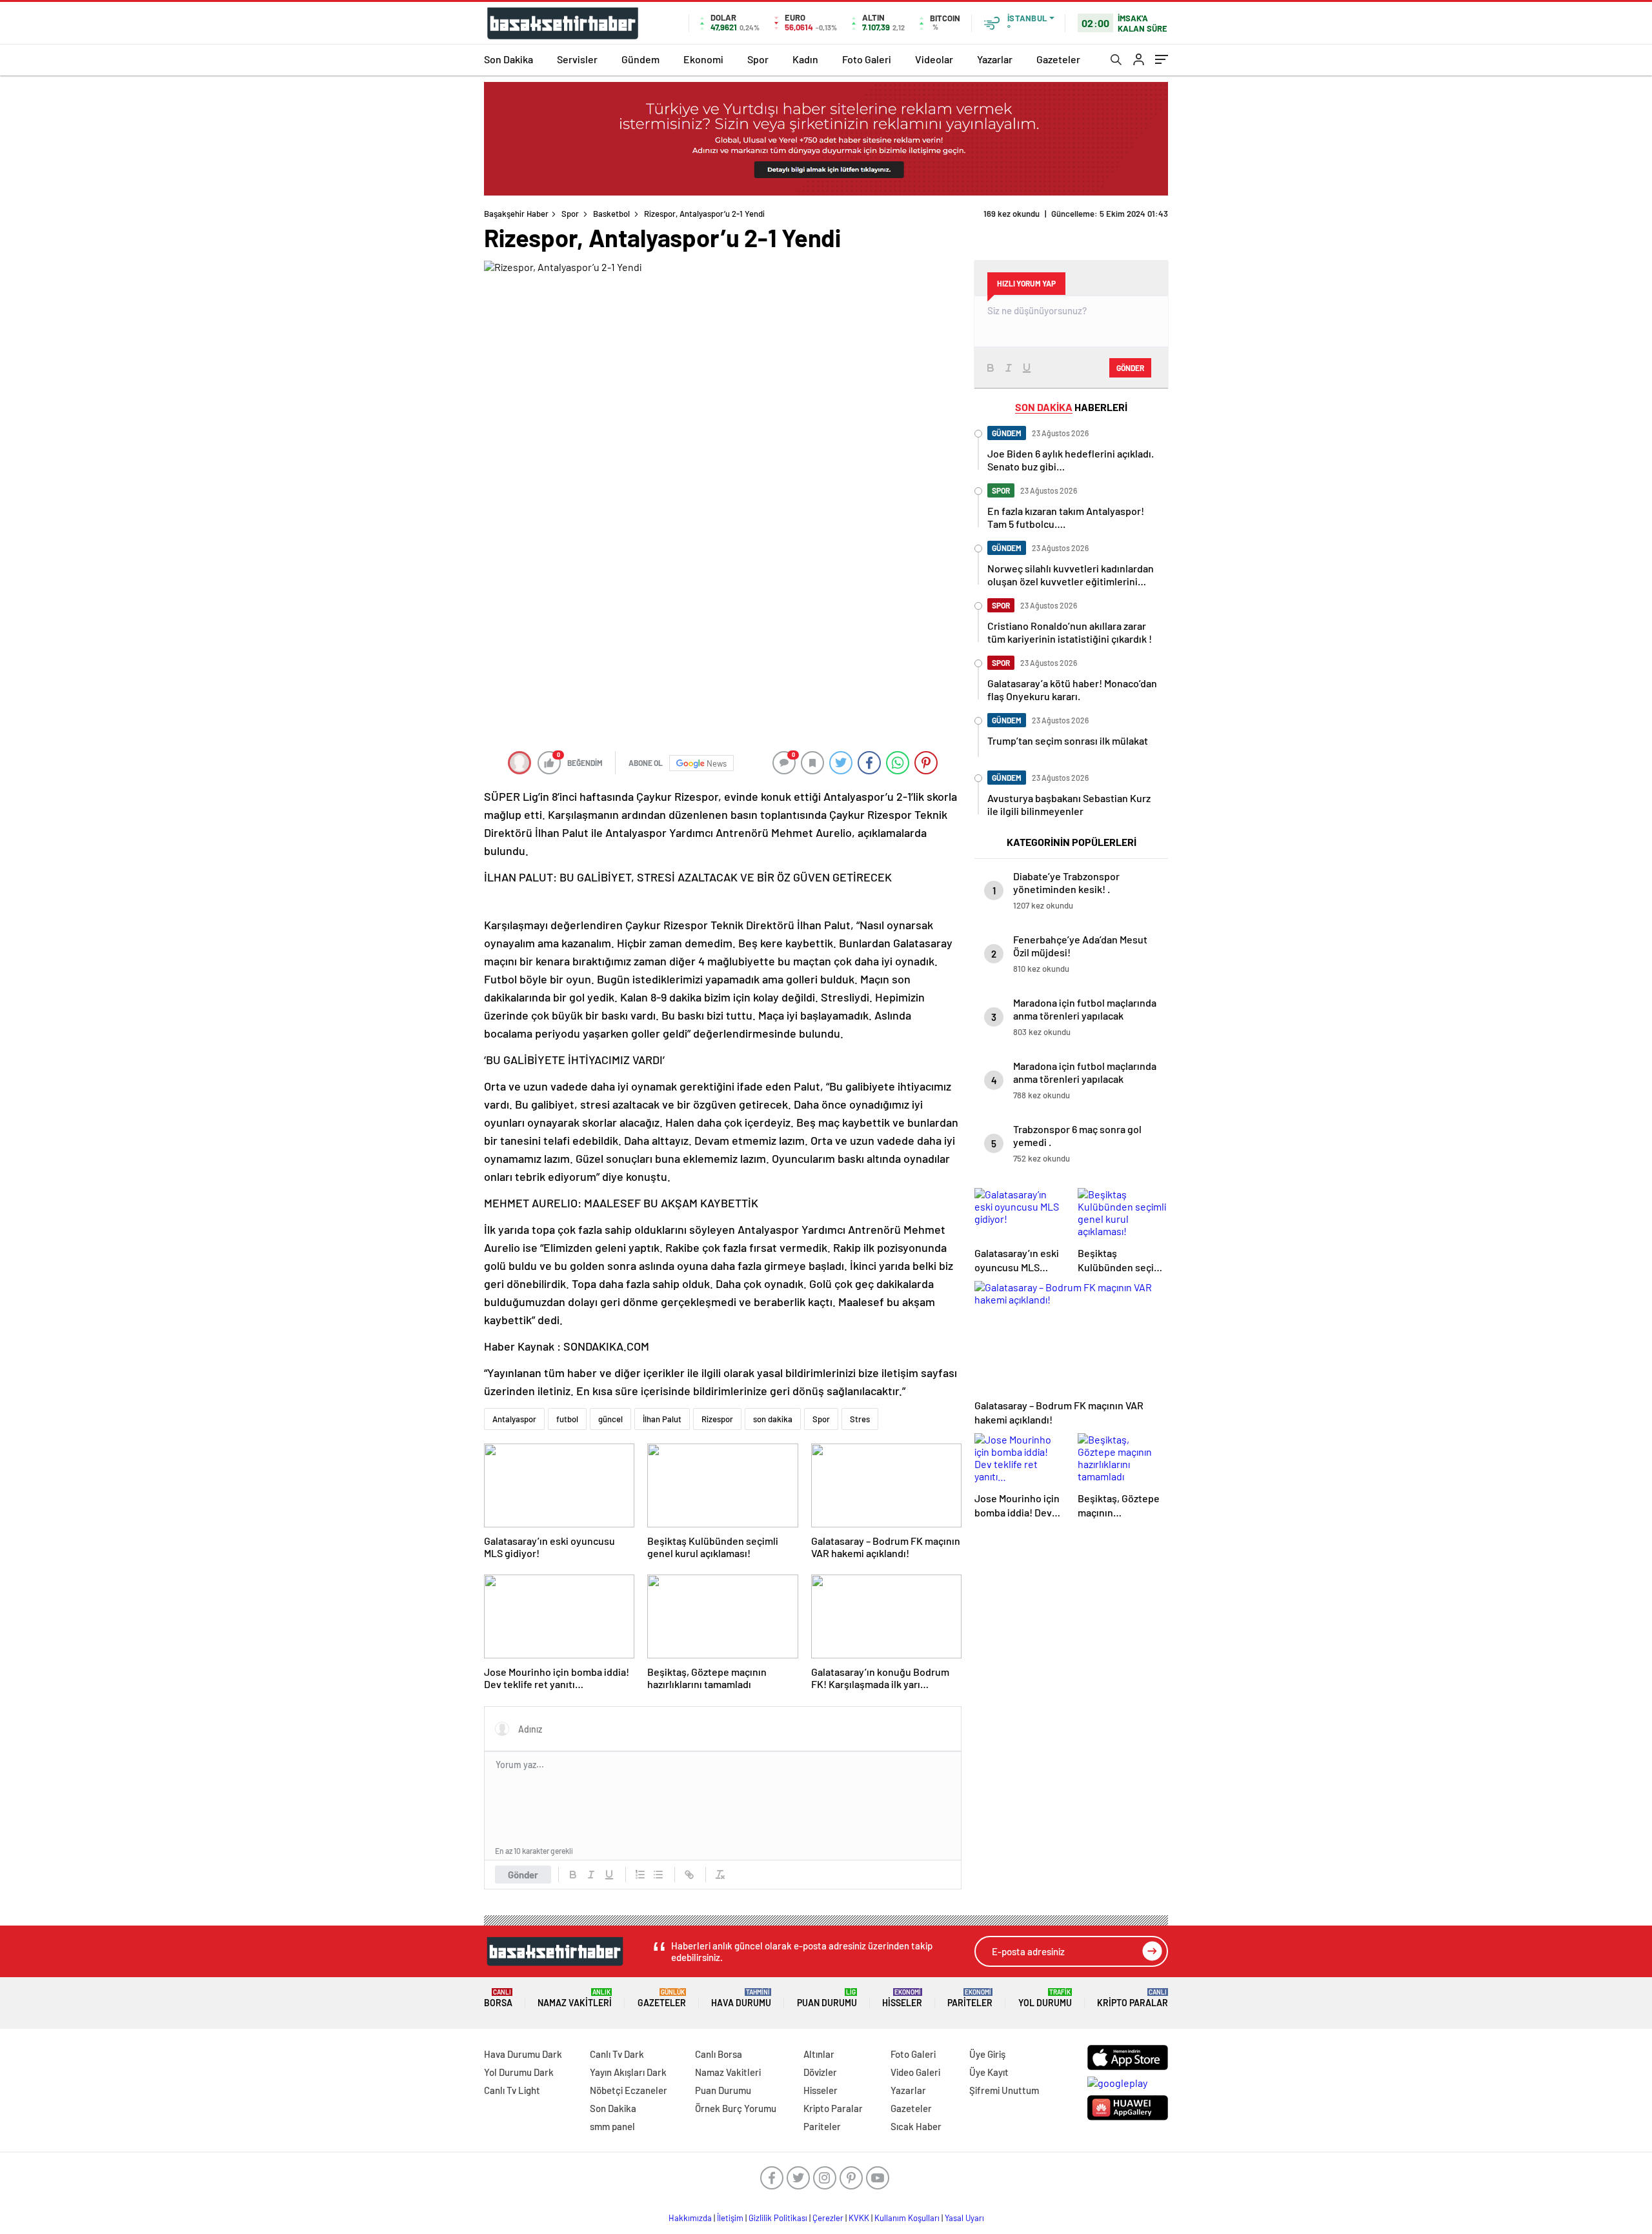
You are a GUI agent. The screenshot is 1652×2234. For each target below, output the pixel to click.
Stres (860, 1419)
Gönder (523, 1875)
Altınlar (819, 2054)
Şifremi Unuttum (1004, 2090)
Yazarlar (995, 59)
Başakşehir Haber (516, 214)
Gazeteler (1058, 59)
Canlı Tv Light (512, 2090)
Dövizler (820, 2072)
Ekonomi (703, 59)
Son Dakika (509, 59)
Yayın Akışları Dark (628, 2072)
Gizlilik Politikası (778, 2218)
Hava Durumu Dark (523, 2054)
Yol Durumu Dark (519, 2072)
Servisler (577, 59)
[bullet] (658, 1875)
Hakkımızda (690, 2218)
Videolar (934, 59)
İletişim (730, 2218)
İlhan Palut (662, 1419)
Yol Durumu (1045, 1998)
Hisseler (902, 1998)
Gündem (640, 59)
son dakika (773, 1419)
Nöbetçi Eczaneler (629, 2090)
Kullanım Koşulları (907, 2218)
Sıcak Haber (916, 2126)
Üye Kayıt (989, 2072)
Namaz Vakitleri (575, 1998)
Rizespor (717, 1419)
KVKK (859, 2218)
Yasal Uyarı (964, 2218)
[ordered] (640, 1875)
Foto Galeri (867, 59)
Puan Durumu (827, 1998)
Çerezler (828, 2218)
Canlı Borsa (719, 2054)
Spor (758, 59)
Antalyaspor (514, 1419)
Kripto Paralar (1133, 1998)
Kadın (805, 59)
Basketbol (611, 214)
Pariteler (970, 1998)
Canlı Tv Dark (617, 2054)
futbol (567, 1419)
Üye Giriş (987, 2054)
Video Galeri (915, 2072)
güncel (610, 1419)
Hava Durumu (741, 1998)
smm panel (612, 2126)
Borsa (498, 1998)
